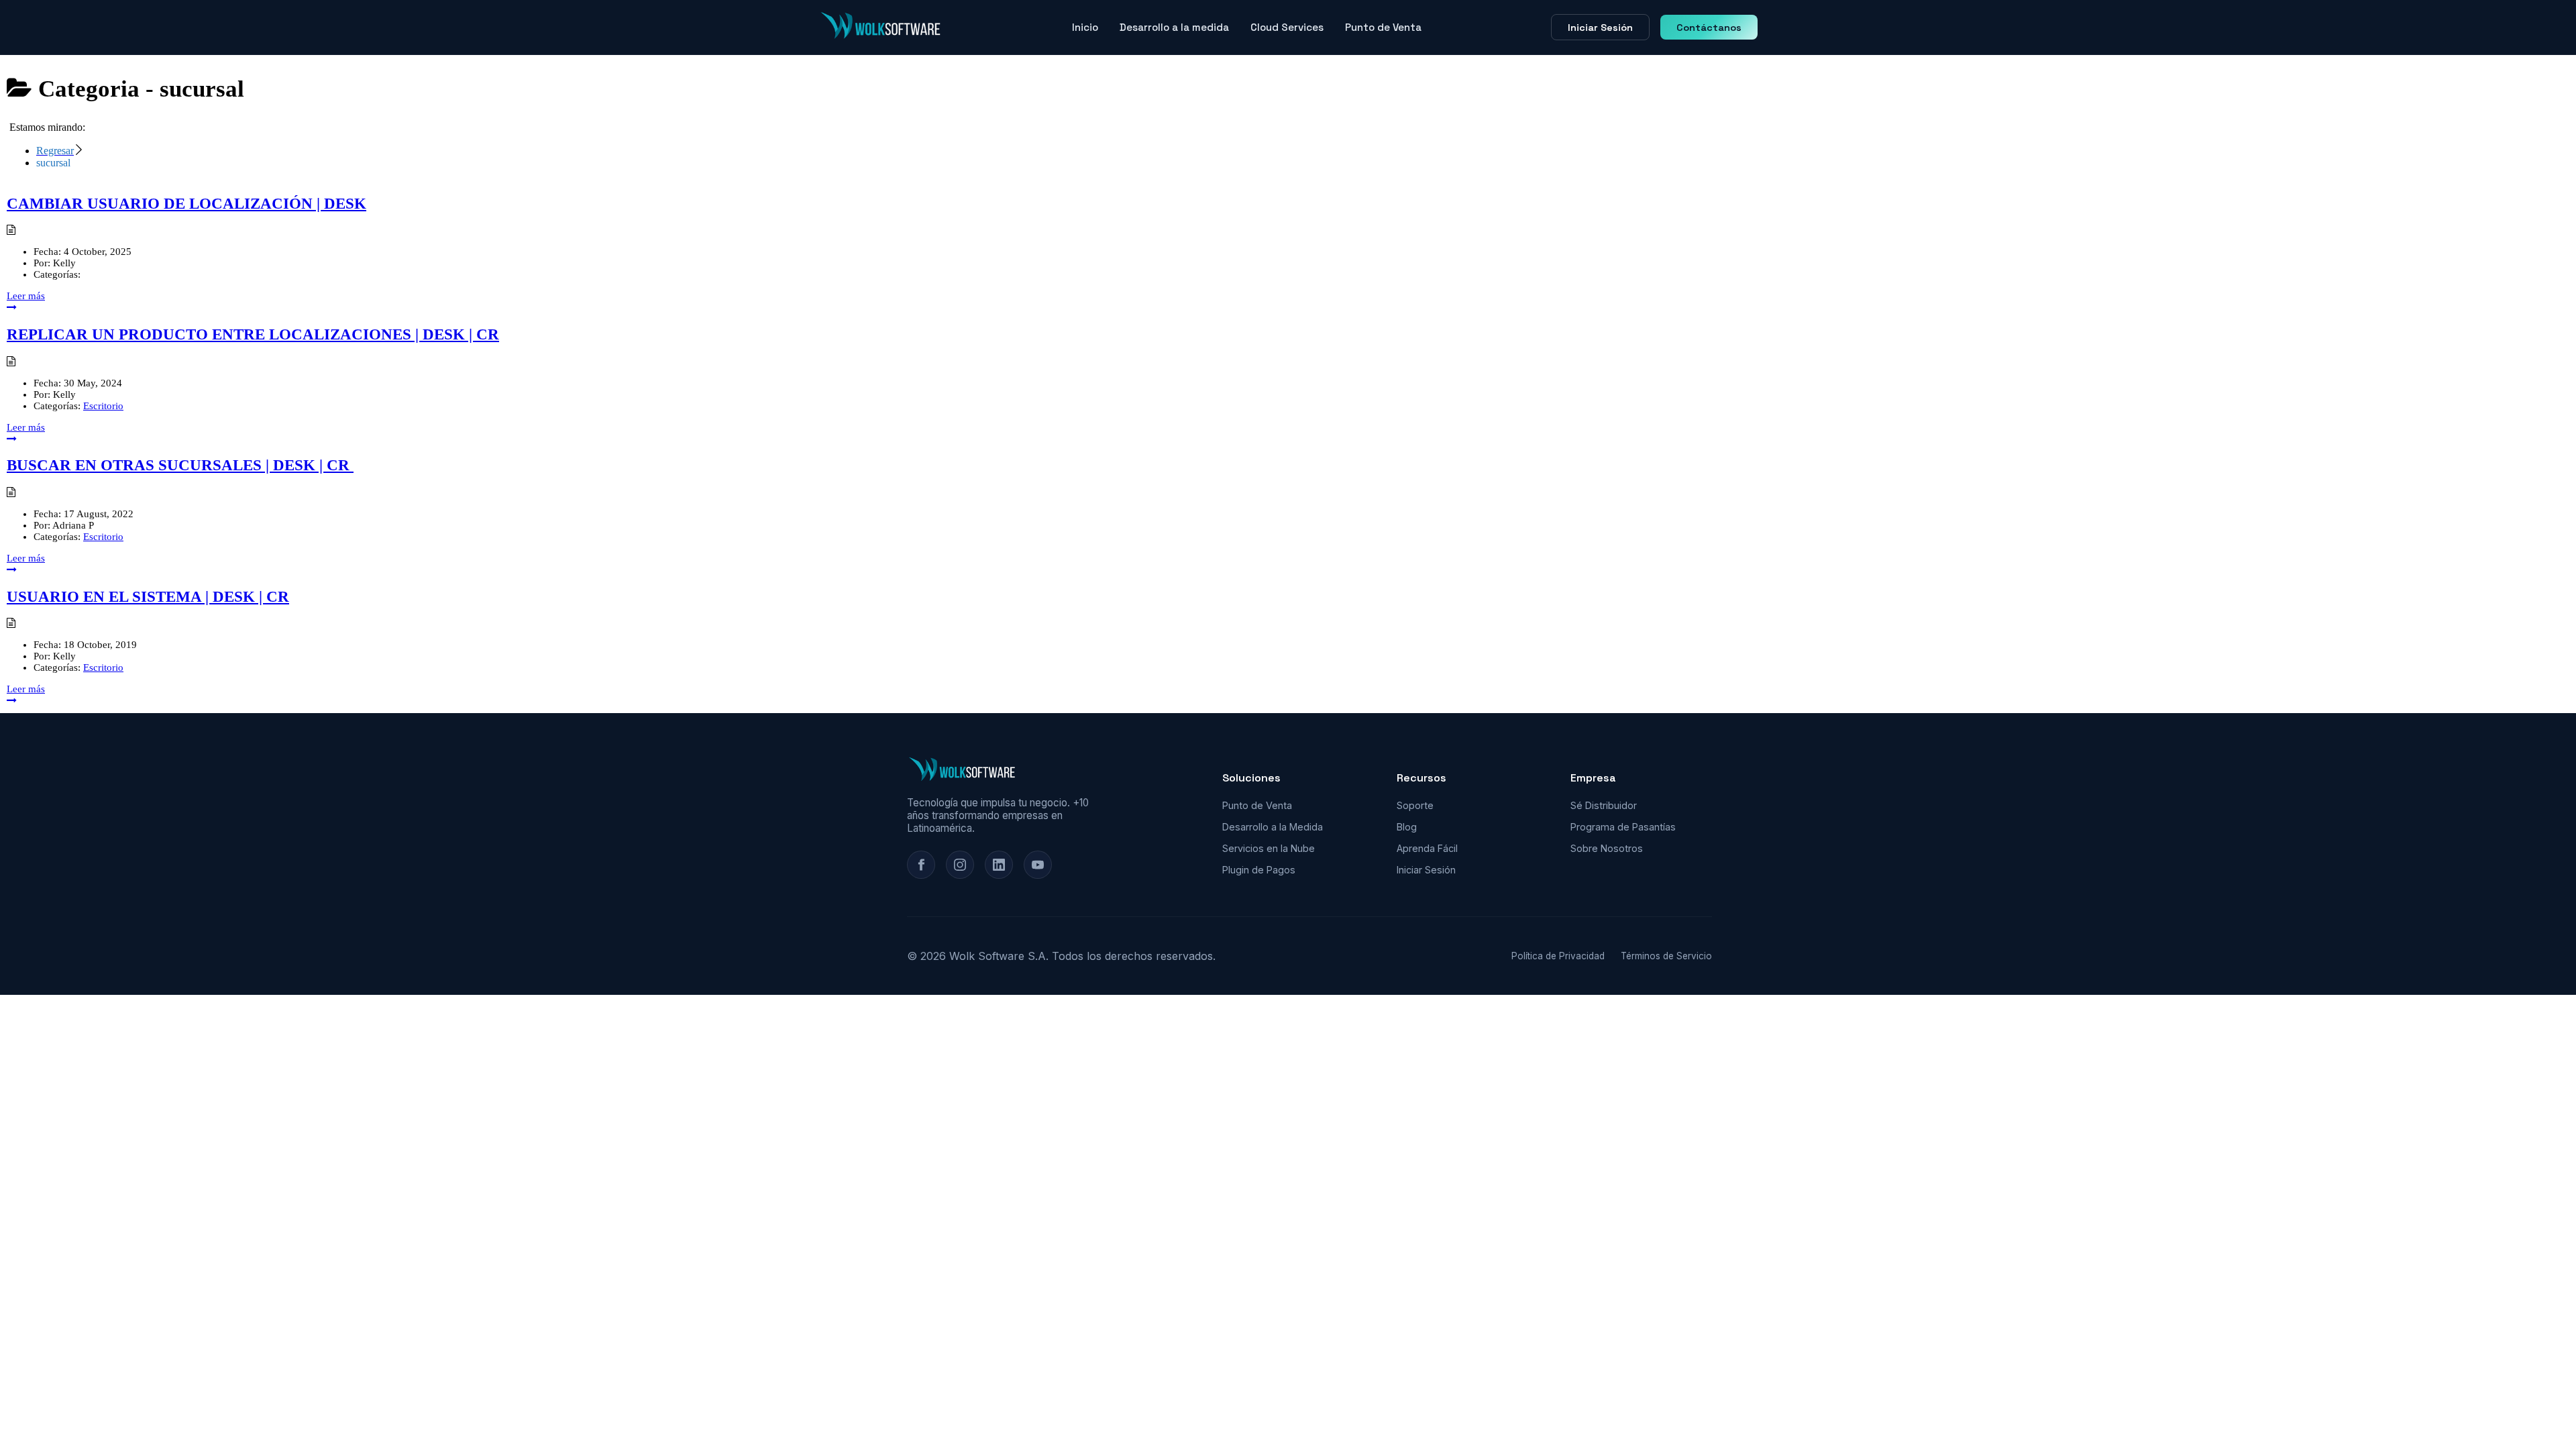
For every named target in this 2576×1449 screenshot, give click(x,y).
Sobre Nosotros (1607, 848)
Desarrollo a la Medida (1273, 827)
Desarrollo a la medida (1174, 27)
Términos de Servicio (1666, 956)
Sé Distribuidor (1604, 805)
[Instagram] (960, 865)
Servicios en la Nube (1269, 848)
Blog (1407, 827)
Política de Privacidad (1558, 956)
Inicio (1085, 27)
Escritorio (103, 406)
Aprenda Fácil (1427, 848)
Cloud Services (1287, 27)
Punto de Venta (1383, 27)
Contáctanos (1709, 28)
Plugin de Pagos (1259, 870)
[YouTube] (1038, 865)
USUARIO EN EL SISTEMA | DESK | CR (148, 597)
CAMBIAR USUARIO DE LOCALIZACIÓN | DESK (186, 204)
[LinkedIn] (999, 865)
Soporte (1415, 805)
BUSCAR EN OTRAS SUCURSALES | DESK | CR (180, 465)
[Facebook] (921, 865)
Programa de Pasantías (1623, 827)
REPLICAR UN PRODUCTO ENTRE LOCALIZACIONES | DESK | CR (253, 334)
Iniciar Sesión (1600, 28)
